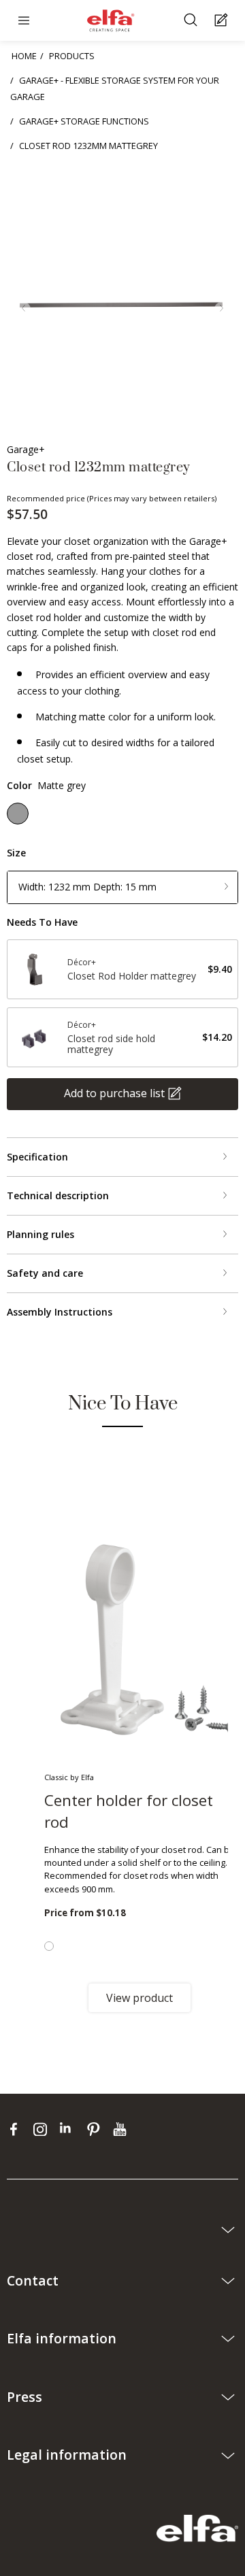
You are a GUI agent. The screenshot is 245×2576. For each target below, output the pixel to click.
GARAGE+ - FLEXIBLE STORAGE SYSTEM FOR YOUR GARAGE (115, 88)
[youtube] (121, 2129)
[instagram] (43, 2129)
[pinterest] (96, 2129)
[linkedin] (70, 2129)
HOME (24, 56)
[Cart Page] (223, 21)
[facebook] (17, 2129)
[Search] (192, 21)
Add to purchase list (114, 1093)
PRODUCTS (72, 56)
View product (140, 1998)
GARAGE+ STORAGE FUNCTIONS (84, 121)
